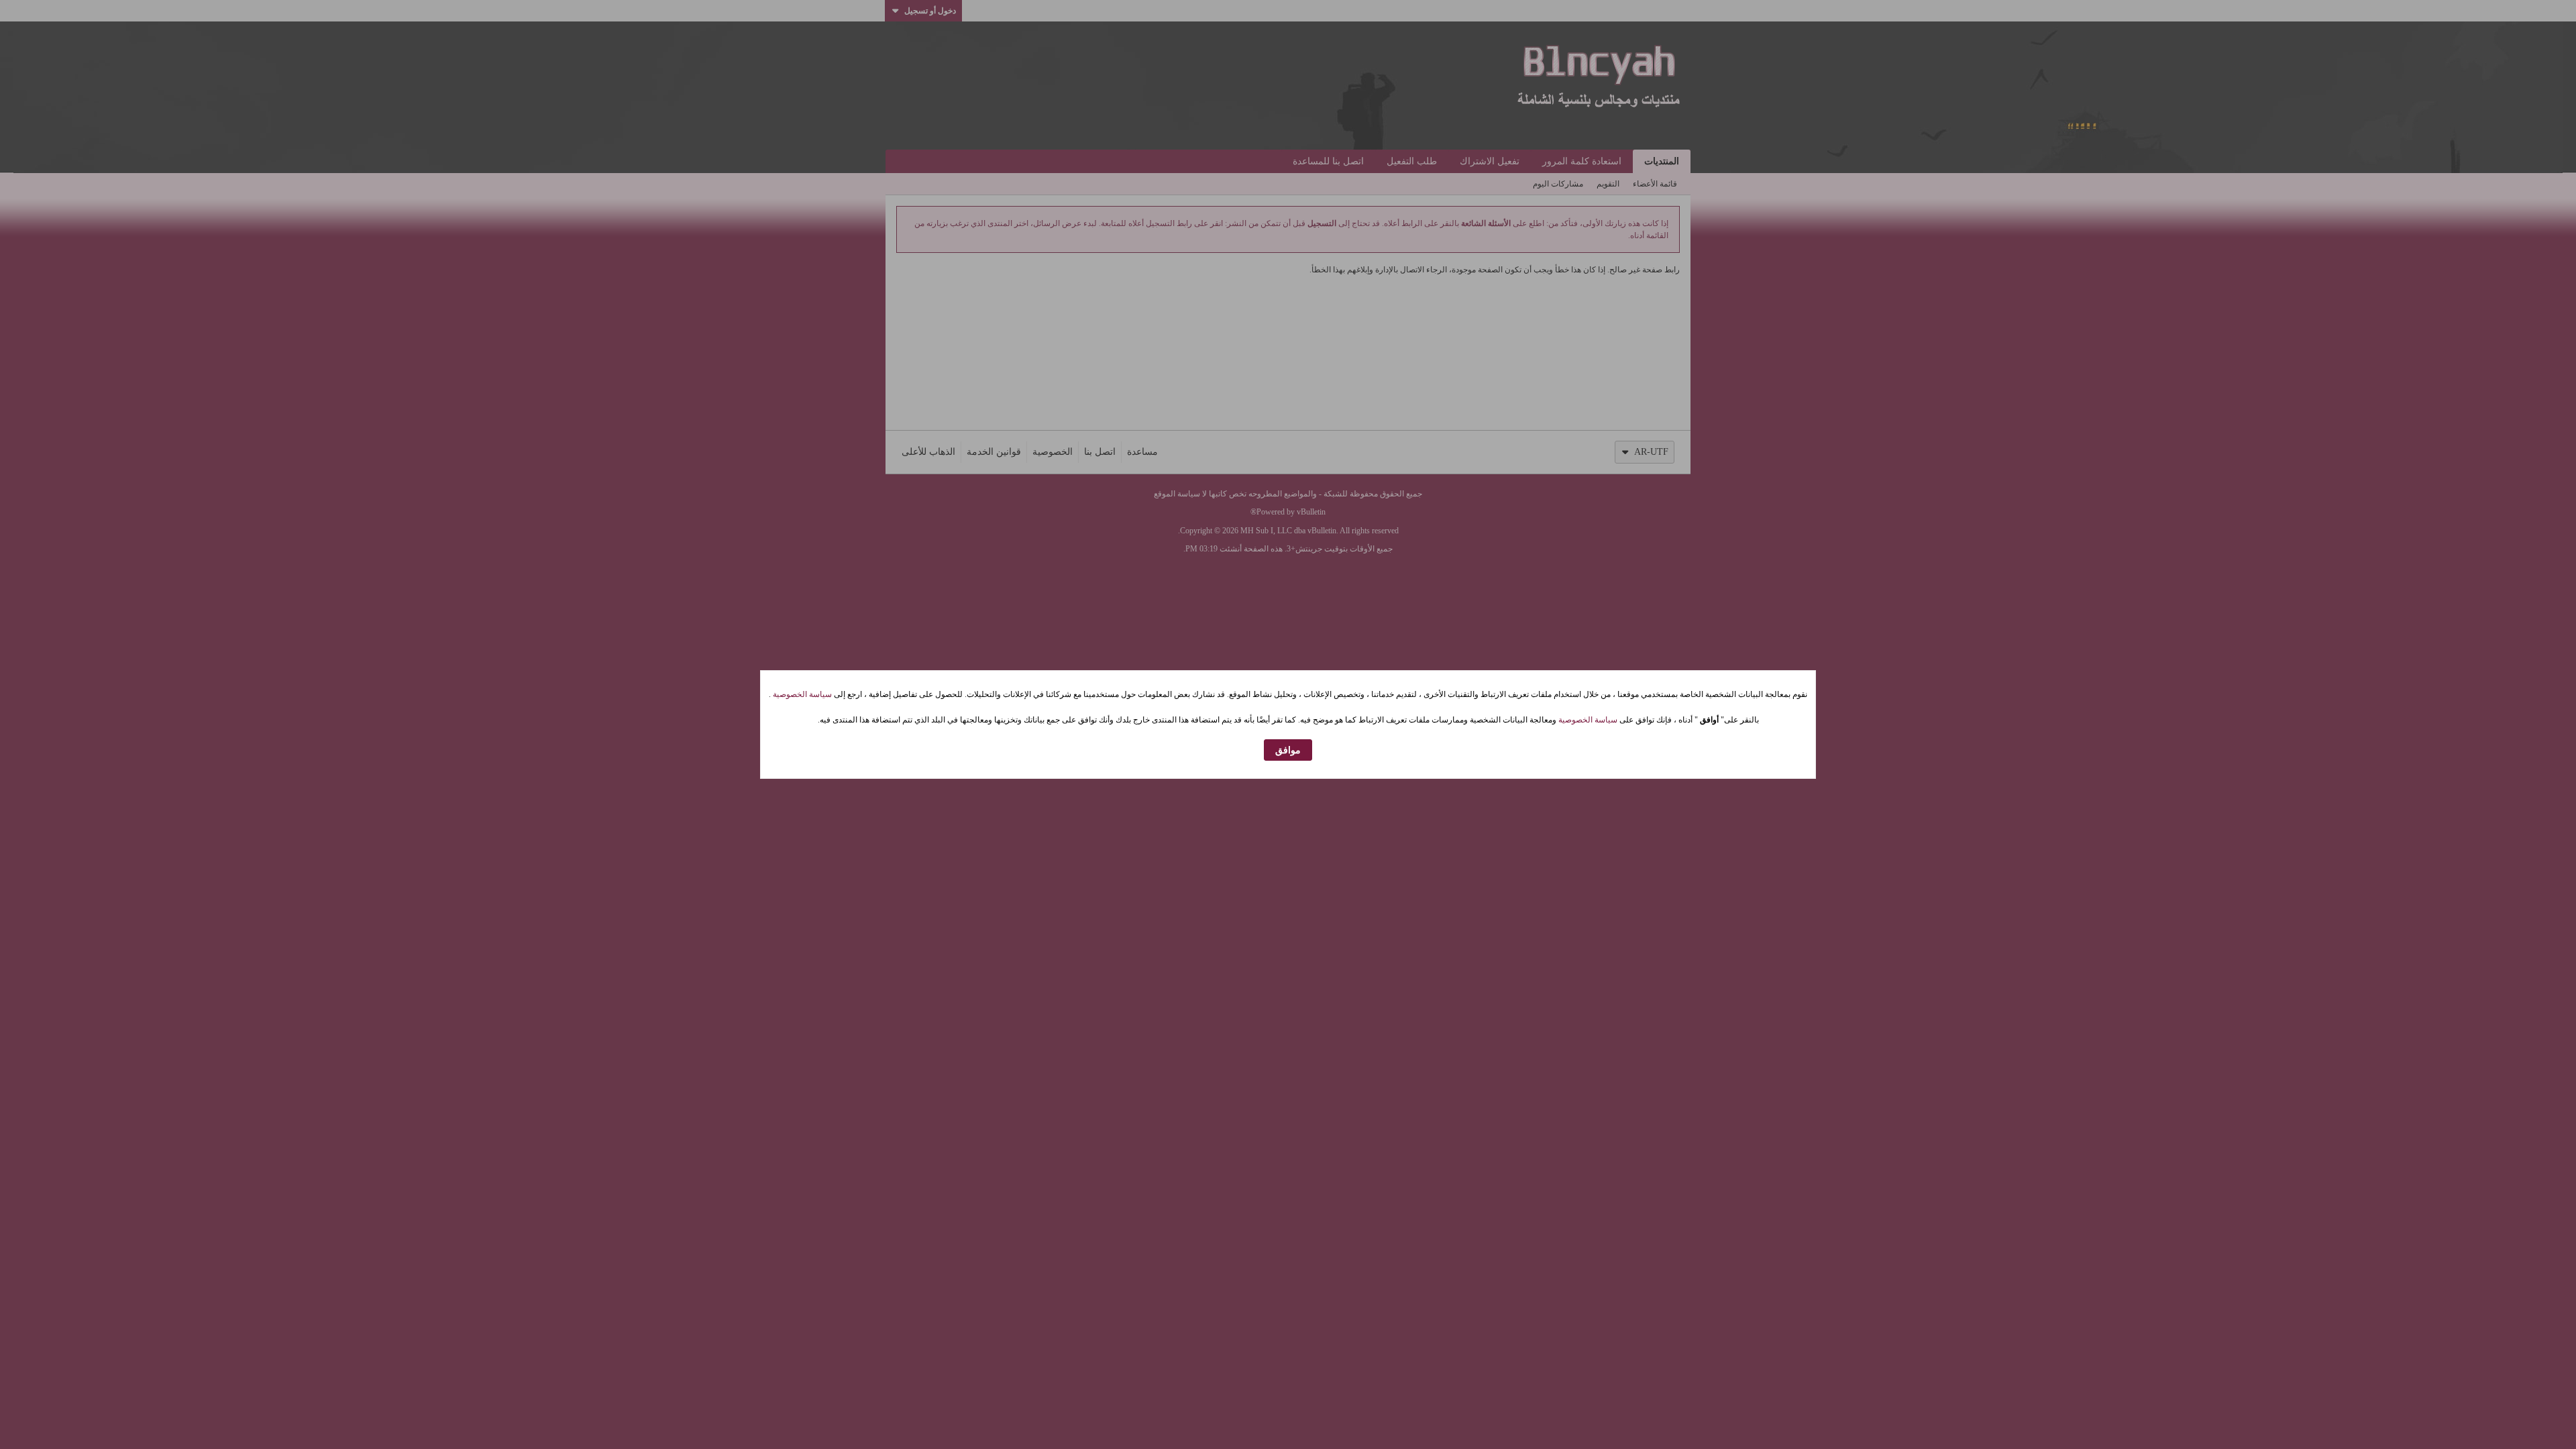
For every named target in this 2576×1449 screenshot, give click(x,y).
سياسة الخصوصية (801, 694)
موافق (1288, 750)
